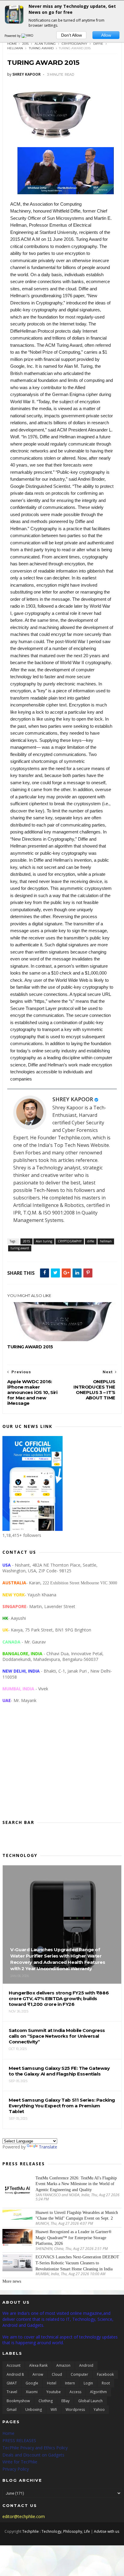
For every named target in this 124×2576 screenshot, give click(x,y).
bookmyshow (18, 2401)
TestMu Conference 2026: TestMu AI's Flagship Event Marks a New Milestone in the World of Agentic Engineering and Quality (76, 2184)
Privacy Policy (16, 2469)
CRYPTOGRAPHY (74, 44)
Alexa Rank (38, 2365)
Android (86, 2365)
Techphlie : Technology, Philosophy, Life (56, 2531)
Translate (48, 2147)
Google (32, 2383)
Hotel (52, 2383)
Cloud (57, 2374)
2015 (25, 44)
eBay (65, 2401)
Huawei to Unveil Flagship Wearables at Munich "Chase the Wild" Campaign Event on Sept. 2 (77, 2216)
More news (12, 2281)
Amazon (63, 2365)
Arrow (38, 2374)
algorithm (98, 2392)
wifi (54, 2410)
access (75, 2392)
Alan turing (45, 44)
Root (106, 2383)
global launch (90, 2401)
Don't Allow (71, 35)
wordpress (75, 2410)
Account (14, 2365)
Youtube (54, 2392)
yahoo (99, 2410)
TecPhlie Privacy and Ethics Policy (35, 2448)
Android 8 (15, 2374)
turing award (41, 48)
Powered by (13, 36)
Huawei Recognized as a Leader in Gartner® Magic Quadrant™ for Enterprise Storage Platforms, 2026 (74, 2238)
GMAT (12, 2383)
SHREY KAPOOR (73, 1099)
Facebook (105, 2374)
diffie (98, 44)
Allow (106, 35)
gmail (12, 2410)
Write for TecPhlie (20, 2462)
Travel (12, 2392)
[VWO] (28, 36)
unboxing (34, 2410)
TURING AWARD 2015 (30, 1347)
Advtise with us (107, 2531)
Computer (79, 2374)
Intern (70, 2383)
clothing (46, 2401)
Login (88, 2383)
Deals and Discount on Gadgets (33, 2455)
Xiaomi (32, 2392)
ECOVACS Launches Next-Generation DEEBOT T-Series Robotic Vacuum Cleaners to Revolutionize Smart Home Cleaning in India (77, 2263)
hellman (15, 48)
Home (12, 44)
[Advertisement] (62, 1766)
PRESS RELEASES (19, 2440)
